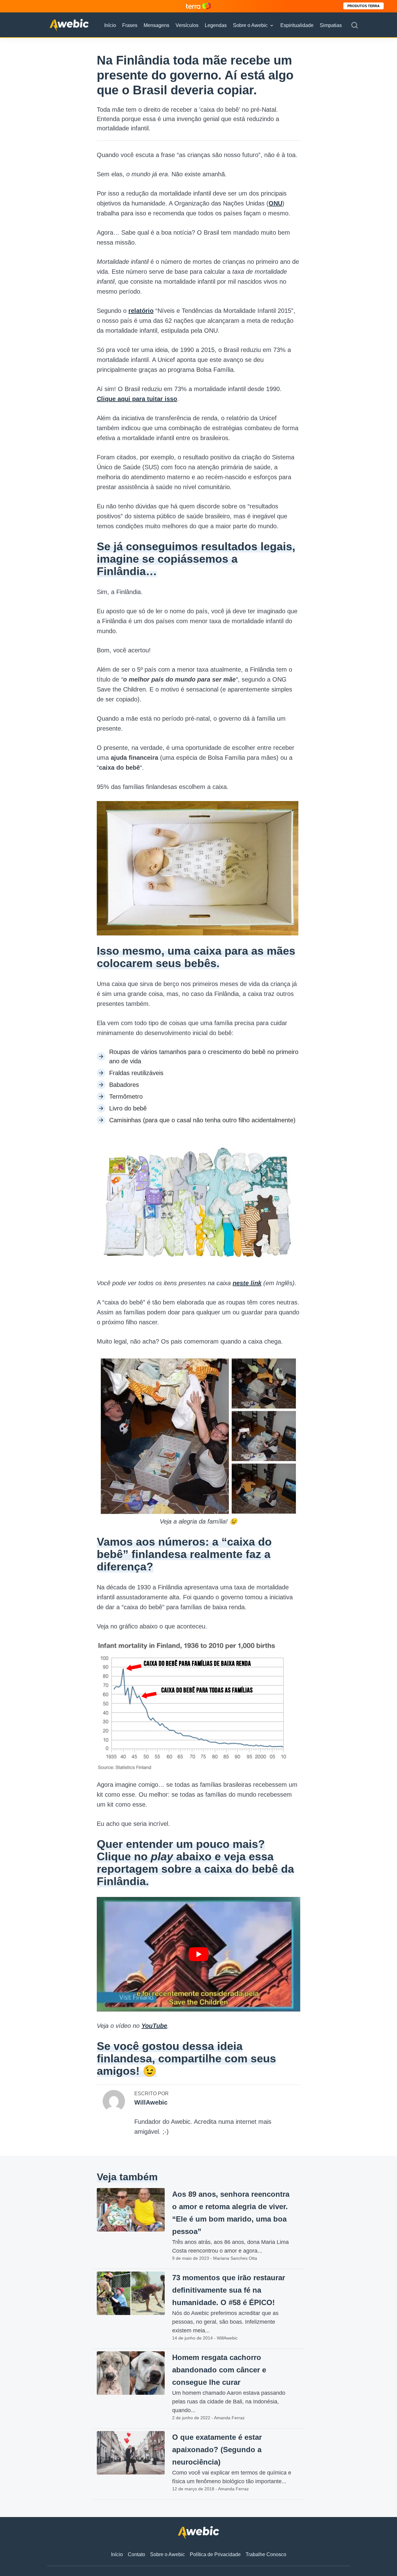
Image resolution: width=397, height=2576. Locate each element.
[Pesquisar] (355, 25)
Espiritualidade (297, 25)
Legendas (216, 25)
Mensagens (156, 25)
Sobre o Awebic (250, 25)
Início (110, 25)
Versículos (187, 25)
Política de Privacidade (215, 2554)
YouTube (154, 2026)
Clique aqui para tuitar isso (137, 399)
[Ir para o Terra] (198, 6)
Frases (130, 25)
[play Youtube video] (198, 1954)
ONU (275, 203)
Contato (136, 2554)
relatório (141, 311)
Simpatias (331, 25)
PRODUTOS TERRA (364, 6)
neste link (247, 1283)
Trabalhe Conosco (266, 2554)
